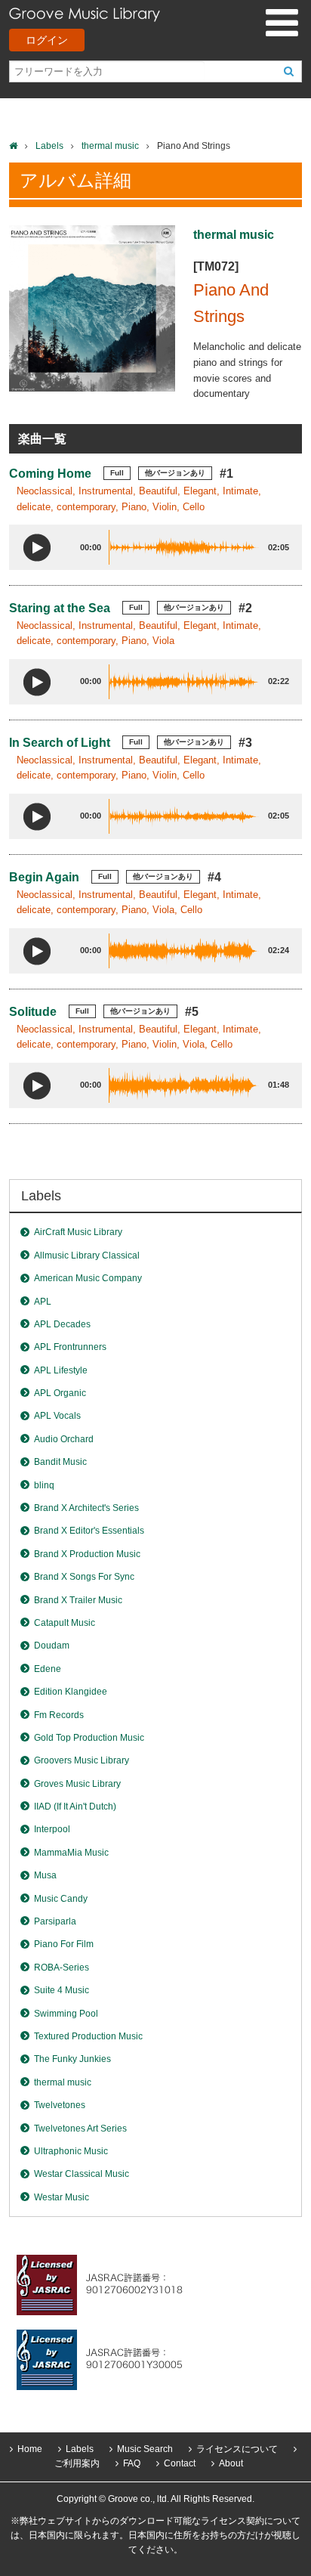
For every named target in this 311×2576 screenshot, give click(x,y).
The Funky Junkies (72, 2059)
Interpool (52, 1829)
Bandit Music (60, 1462)
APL (43, 1302)
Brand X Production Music (87, 1554)
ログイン (47, 40)
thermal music (110, 146)
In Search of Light (60, 743)
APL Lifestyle (61, 1370)
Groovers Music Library (82, 1760)
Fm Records (59, 1715)
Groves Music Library (77, 1784)
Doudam (52, 1646)
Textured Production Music (88, 2036)
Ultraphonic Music (71, 2151)
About (231, 2463)
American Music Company (88, 1278)
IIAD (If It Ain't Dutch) (75, 1807)
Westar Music (62, 2197)
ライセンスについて (237, 2449)
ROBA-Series (62, 1968)
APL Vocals (57, 1416)
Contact (180, 2463)
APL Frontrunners (70, 1347)
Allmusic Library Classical (87, 1255)
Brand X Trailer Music (78, 1600)
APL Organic (60, 1393)
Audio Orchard (64, 1439)
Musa (45, 1875)
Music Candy (61, 1899)
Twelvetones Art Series (80, 2129)
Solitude (33, 1012)
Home (30, 2449)
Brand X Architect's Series (86, 1508)
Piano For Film (64, 1944)
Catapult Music (65, 1623)
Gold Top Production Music (89, 1738)
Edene (48, 1669)
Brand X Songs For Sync (84, 1577)
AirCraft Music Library (78, 1232)
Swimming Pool (66, 2014)
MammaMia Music (71, 1853)
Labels (49, 146)
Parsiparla (55, 1921)
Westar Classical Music (82, 2174)
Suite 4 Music (62, 1990)
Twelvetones (60, 2105)
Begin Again (44, 877)
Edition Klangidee (71, 1692)
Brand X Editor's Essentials (89, 1531)
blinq (44, 1485)
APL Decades (62, 1324)
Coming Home (50, 474)
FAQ (132, 2463)
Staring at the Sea (60, 608)
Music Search (145, 2449)
